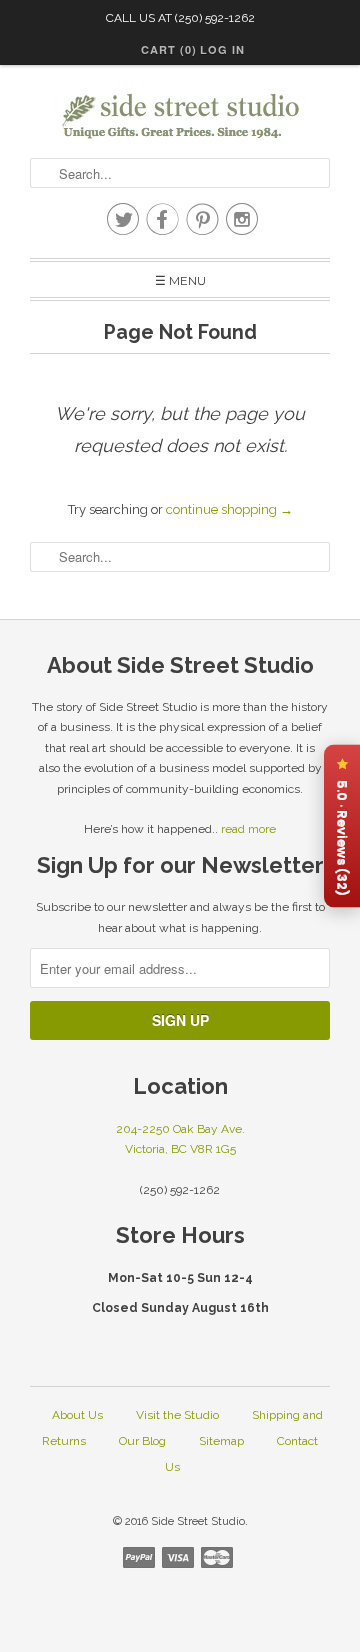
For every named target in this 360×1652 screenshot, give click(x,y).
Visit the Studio (177, 1415)
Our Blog (142, 1441)
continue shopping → (229, 509)
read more (248, 829)
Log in (222, 49)
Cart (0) (169, 49)
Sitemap (221, 1441)
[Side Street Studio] (180, 116)
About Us (77, 1415)
